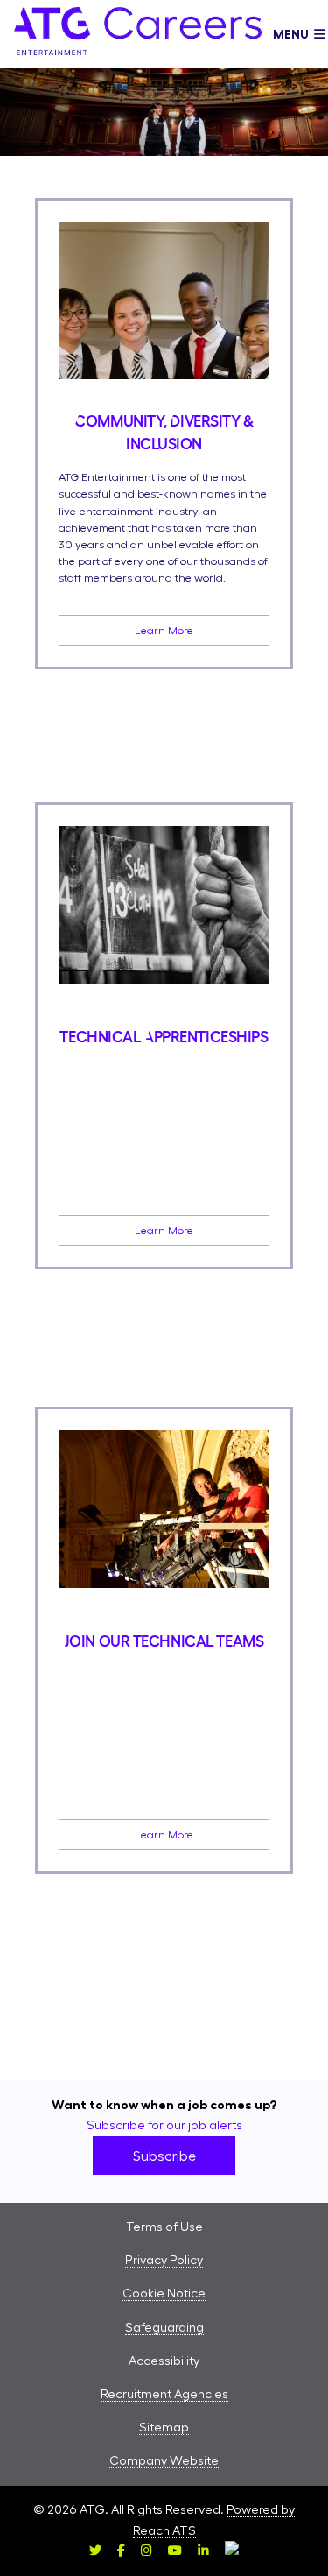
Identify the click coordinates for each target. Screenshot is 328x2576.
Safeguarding (164, 2327)
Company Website (164, 2460)
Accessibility (164, 2361)
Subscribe (164, 2156)
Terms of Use (164, 2227)
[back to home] (138, 34)
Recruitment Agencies (164, 2394)
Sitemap (164, 2427)
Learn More (164, 630)
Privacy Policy (164, 2260)
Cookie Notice (164, 2293)
